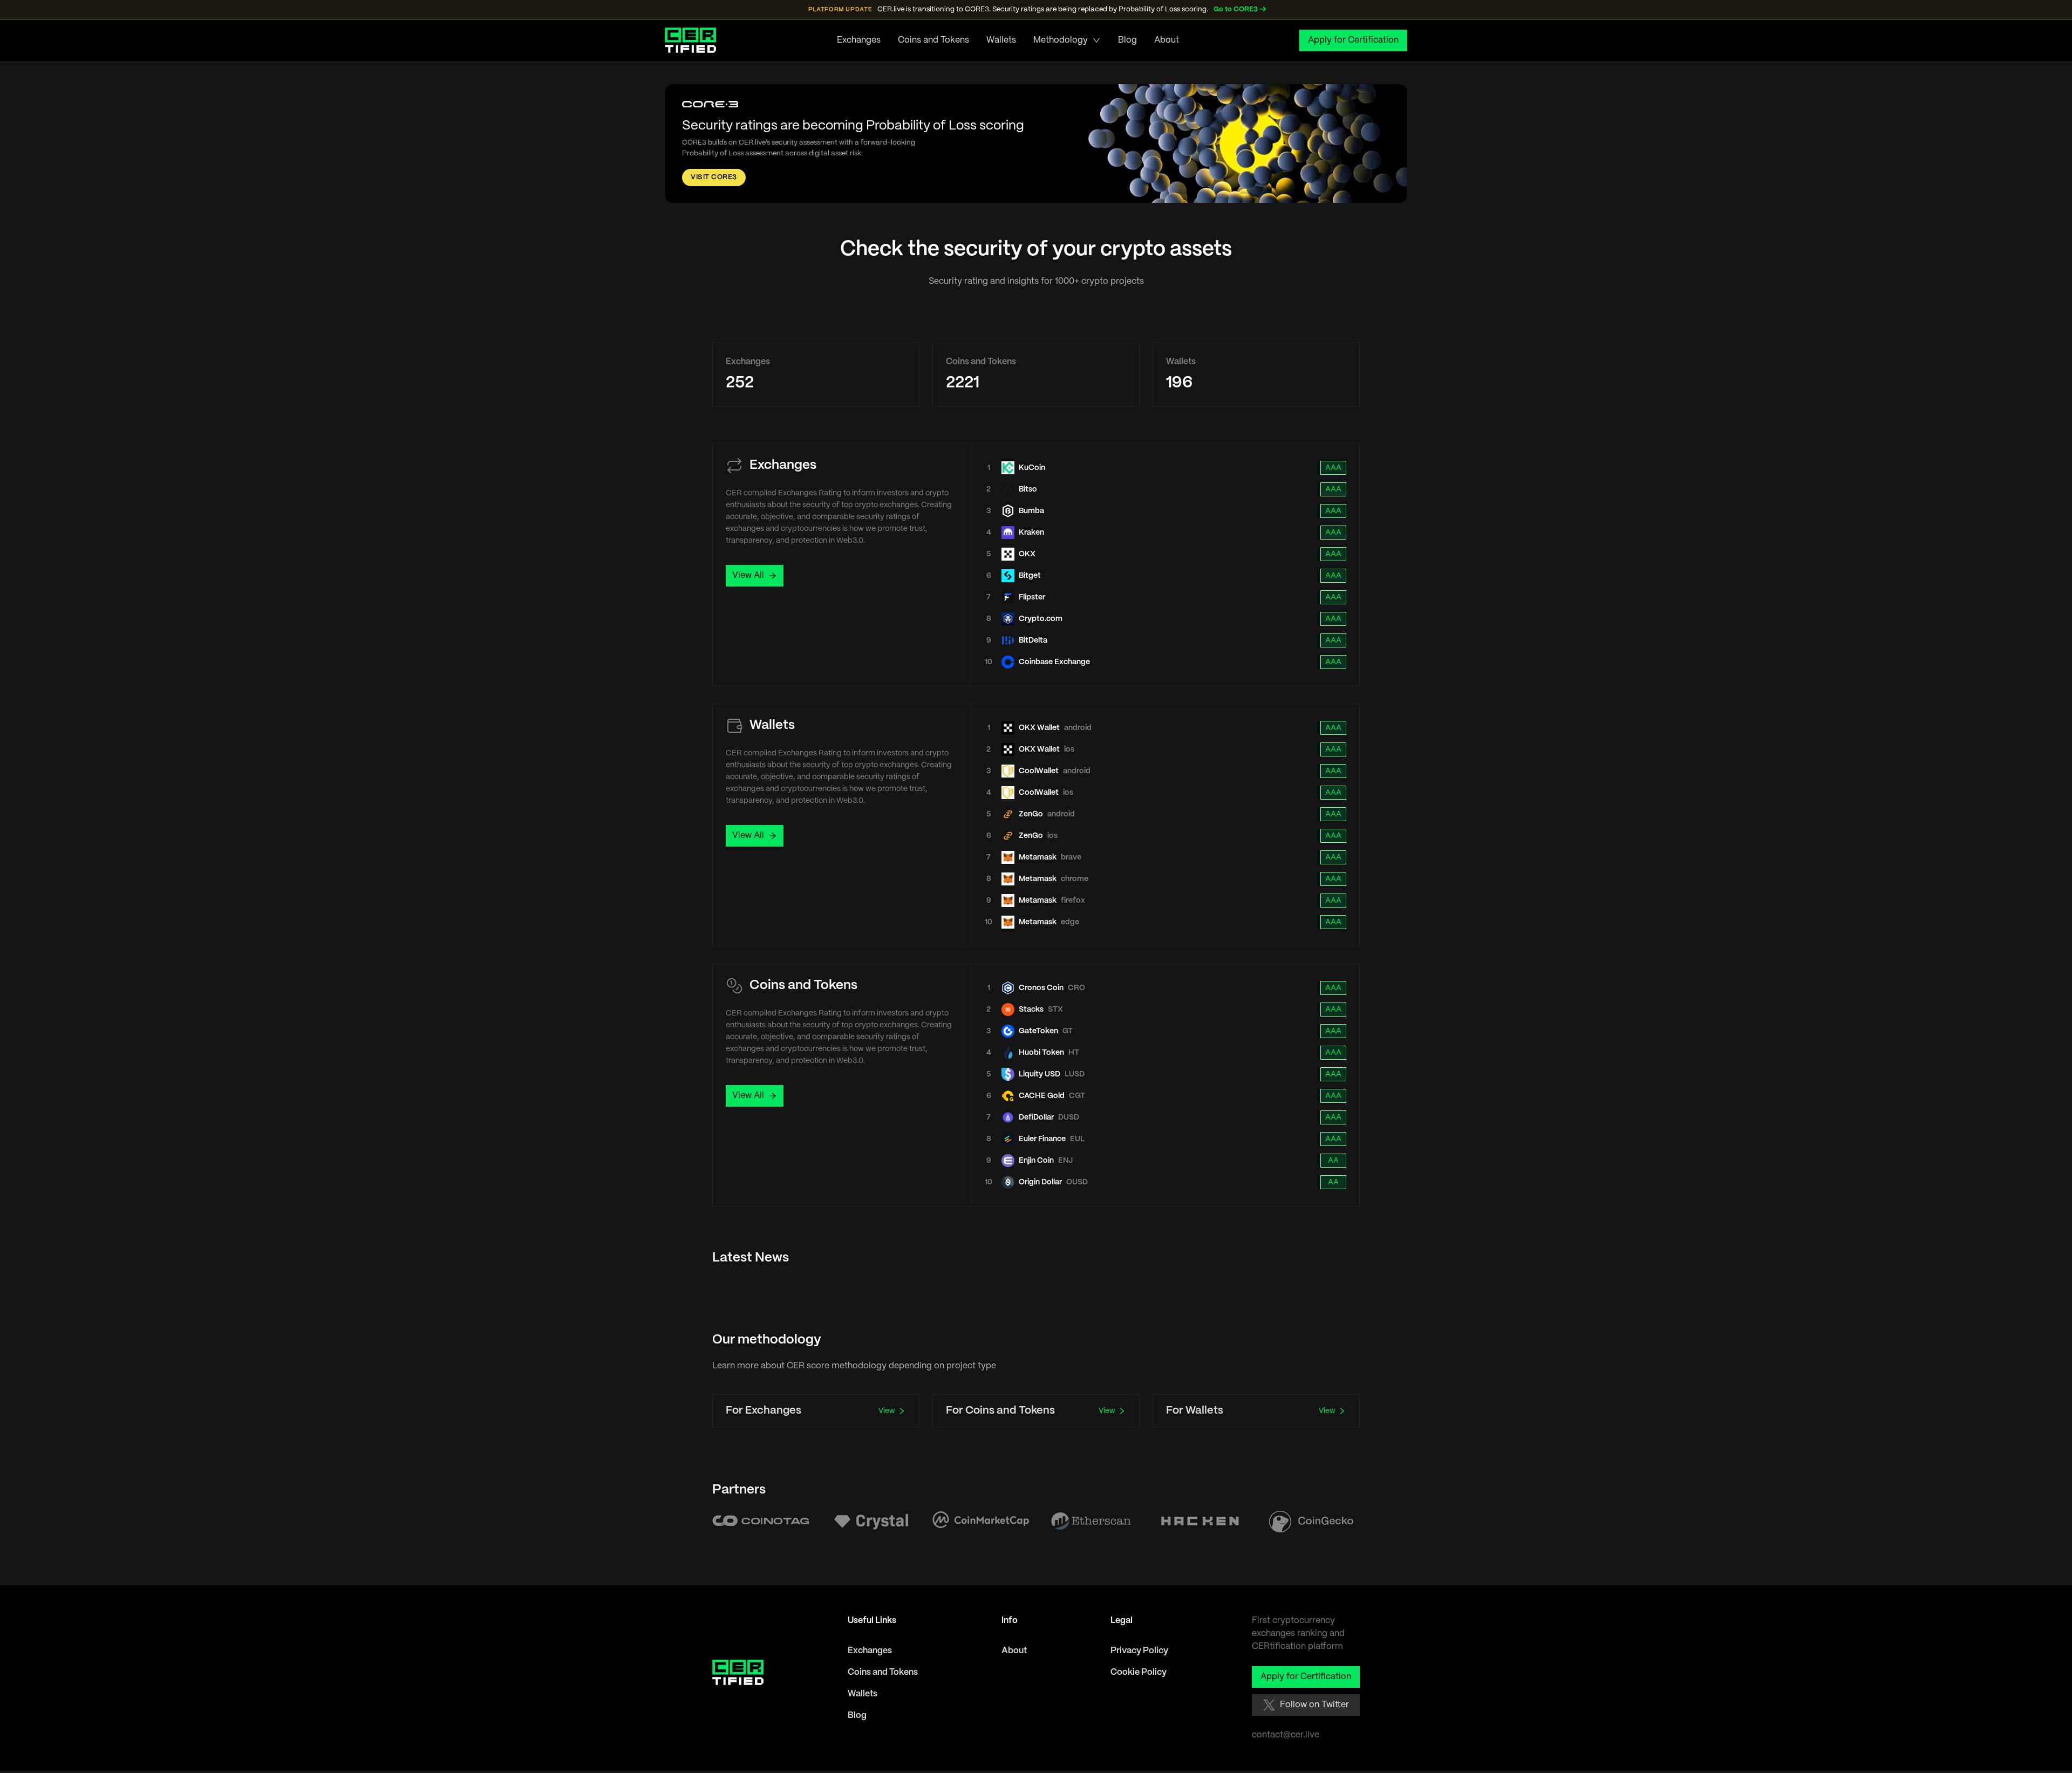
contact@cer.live (1286, 1735)
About (1167, 40)
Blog (1127, 40)
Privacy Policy (1139, 1651)
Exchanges (859, 40)
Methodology (1061, 40)
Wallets (1001, 40)
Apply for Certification (1353, 40)
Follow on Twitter (1314, 1705)
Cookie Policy (1139, 1672)
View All (748, 575)
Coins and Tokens (933, 40)
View (887, 1411)
